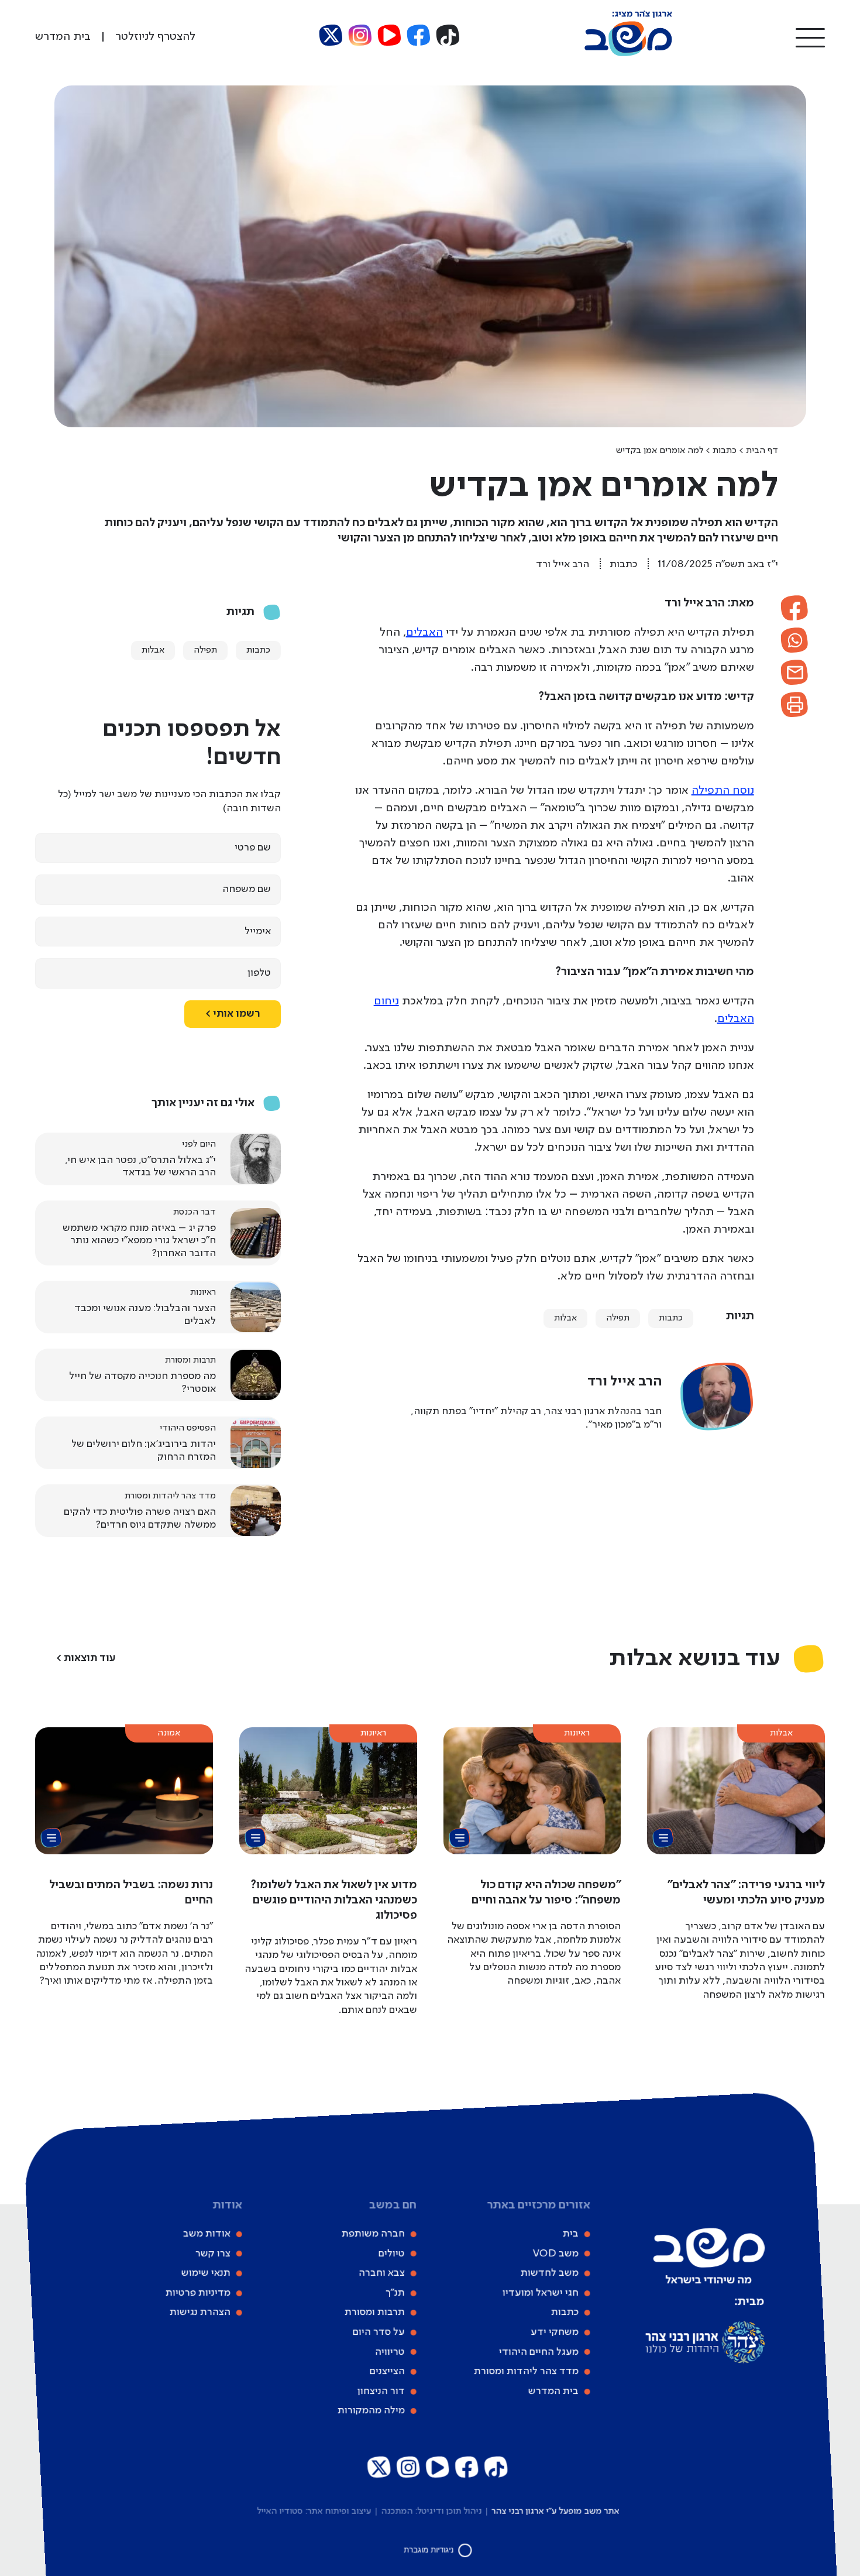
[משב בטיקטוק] (448, 35)
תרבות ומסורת (374, 2313)
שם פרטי (253, 848)
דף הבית (762, 451)
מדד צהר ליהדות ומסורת (526, 2371)
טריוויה (389, 2352)
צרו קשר (212, 2253)
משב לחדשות (549, 2273)
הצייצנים (387, 2371)
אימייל (258, 931)
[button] (810, 37)
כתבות (725, 451)
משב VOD (555, 2253)
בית (570, 2234)
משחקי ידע (554, 2332)
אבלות (565, 1318)
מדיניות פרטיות (197, 2293)
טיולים (391, 2253)
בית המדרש (553, 2391)
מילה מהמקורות (371, 2411)
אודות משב (206, 2234)
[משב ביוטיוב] (390, 35)
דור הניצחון (381, 2391)
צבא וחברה (381, 2273)
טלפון (259, 973)
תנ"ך (395, 2293)
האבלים (424, 633)
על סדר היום (378, 2332)
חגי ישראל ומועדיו (540, 2293)
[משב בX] (331, 35)
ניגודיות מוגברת (429, 2550)
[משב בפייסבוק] (419, 35)
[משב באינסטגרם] (360, 35)
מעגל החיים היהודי (538, 2352)
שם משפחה (247, 889)
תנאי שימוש (205, 2273)
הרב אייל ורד (563, 564)
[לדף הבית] (628, 54)
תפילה (618, 1318)
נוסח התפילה (723, 791)
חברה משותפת (373, 2234)
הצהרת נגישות (199, 2313)
